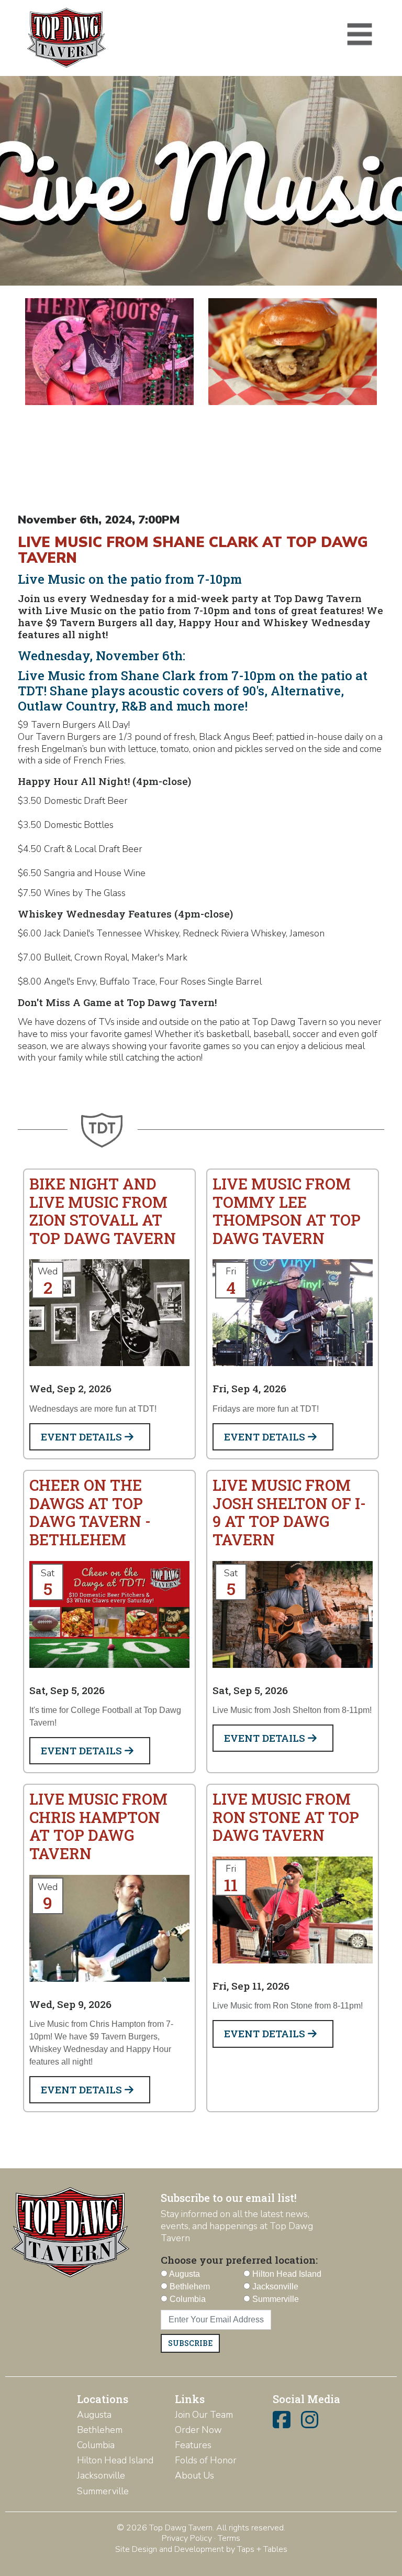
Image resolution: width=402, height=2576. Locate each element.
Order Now (198, 2430)
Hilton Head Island (115, 2460)
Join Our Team (204, 2415)
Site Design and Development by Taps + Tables (201, 2549)
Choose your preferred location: (239, 2260)
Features (193, 2445)
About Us (194, 2475)
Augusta (94, 2415)
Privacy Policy (187, 2538)
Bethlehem (100, 2430)
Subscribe (190, 2343)
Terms (229, 2538)
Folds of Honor (206, 2460)
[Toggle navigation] (360, 35)
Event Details (83, 1437)
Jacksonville (101, 2475)
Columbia (96, 2445)
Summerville (103, 2491)
